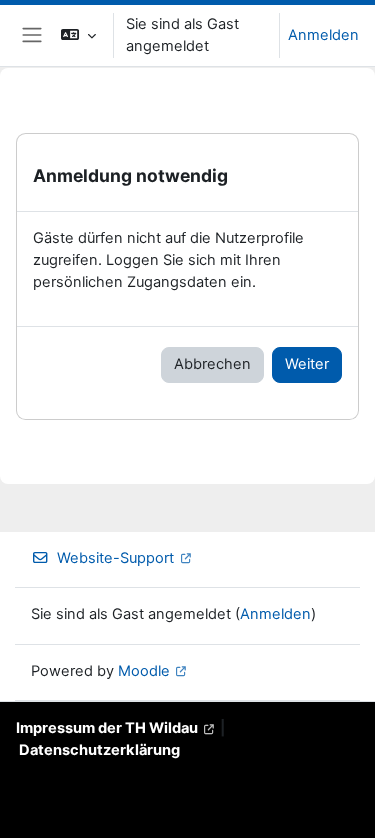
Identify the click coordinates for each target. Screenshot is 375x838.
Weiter (307, 364)
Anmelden (323, 35)
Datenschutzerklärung (99, 750)
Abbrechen (212, 364)
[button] (78, 35)
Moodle (144, 671)
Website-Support (115, 558)
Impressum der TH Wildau (107, 728)
